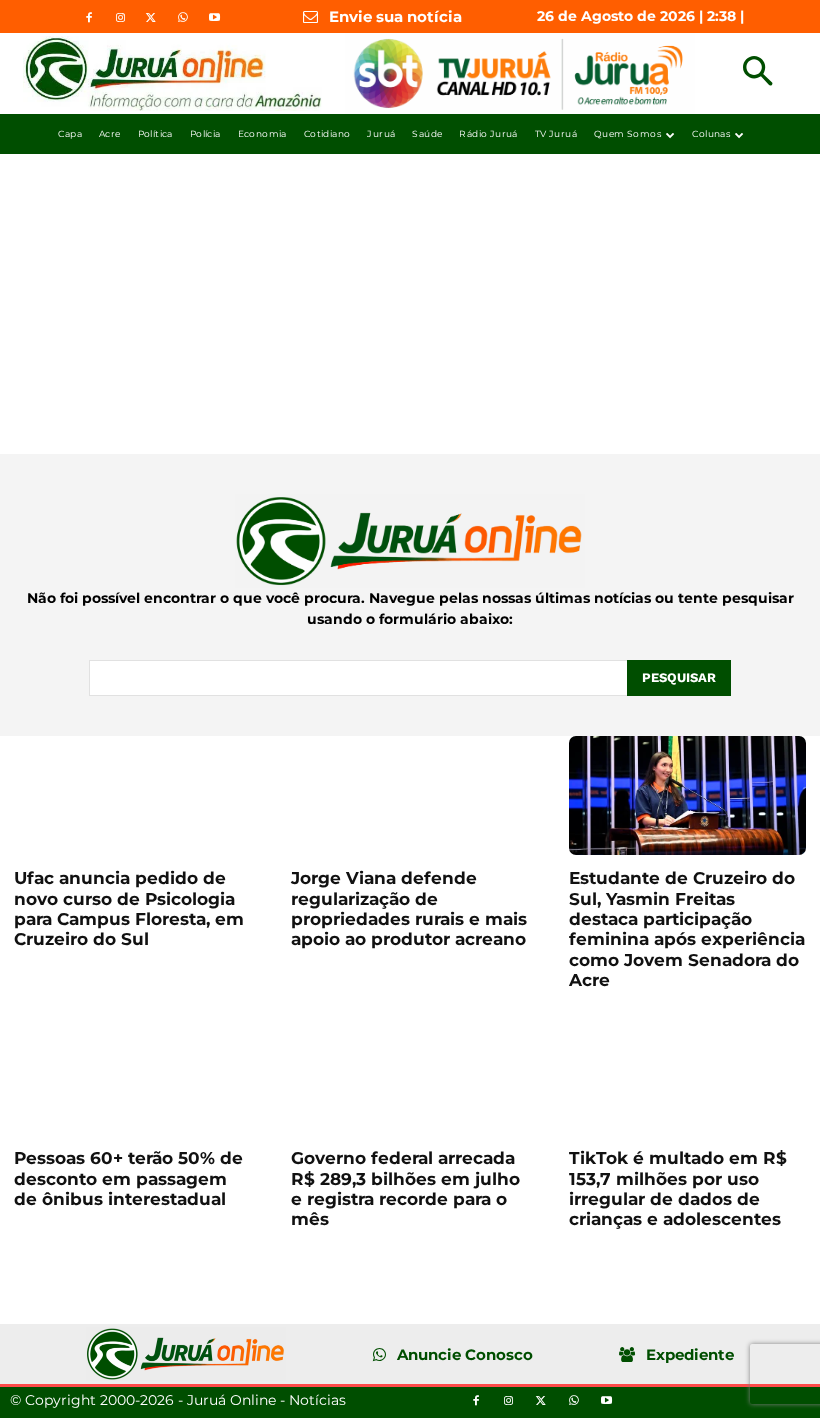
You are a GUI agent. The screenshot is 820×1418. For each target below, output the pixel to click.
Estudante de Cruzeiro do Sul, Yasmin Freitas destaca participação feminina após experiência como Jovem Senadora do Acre (687, 929)
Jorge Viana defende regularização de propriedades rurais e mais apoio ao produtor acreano (409, 908)
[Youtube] (214, 18)
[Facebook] (89, 18)
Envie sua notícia (395, 16)
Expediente (690, 1354)
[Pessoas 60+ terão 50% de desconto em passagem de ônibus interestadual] (132, 1075)
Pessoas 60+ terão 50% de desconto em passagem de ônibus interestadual (128, 1178)
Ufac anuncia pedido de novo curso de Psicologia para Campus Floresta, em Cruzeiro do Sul (129, 908)
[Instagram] (120, 18)
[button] (757, 73)
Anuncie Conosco (465, 1354)
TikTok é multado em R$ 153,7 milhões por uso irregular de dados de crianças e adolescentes (678, 1188)
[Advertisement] (410, 304)
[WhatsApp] (183, 18)
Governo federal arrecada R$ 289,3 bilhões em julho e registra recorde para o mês (405, 1188)
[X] (151, 18)
